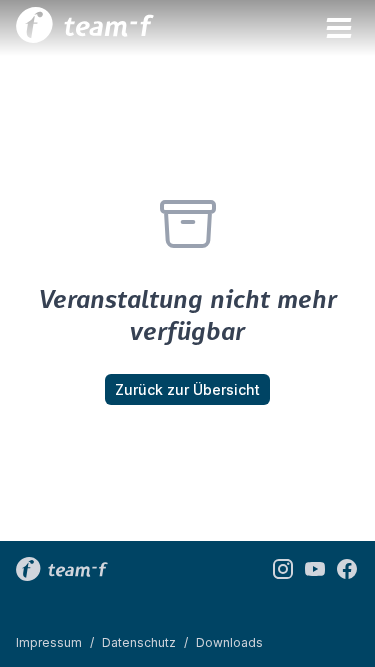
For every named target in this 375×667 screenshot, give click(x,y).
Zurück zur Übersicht (187, 389)
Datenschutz (139, 642)
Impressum (49, 642)
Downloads (229, 642)
